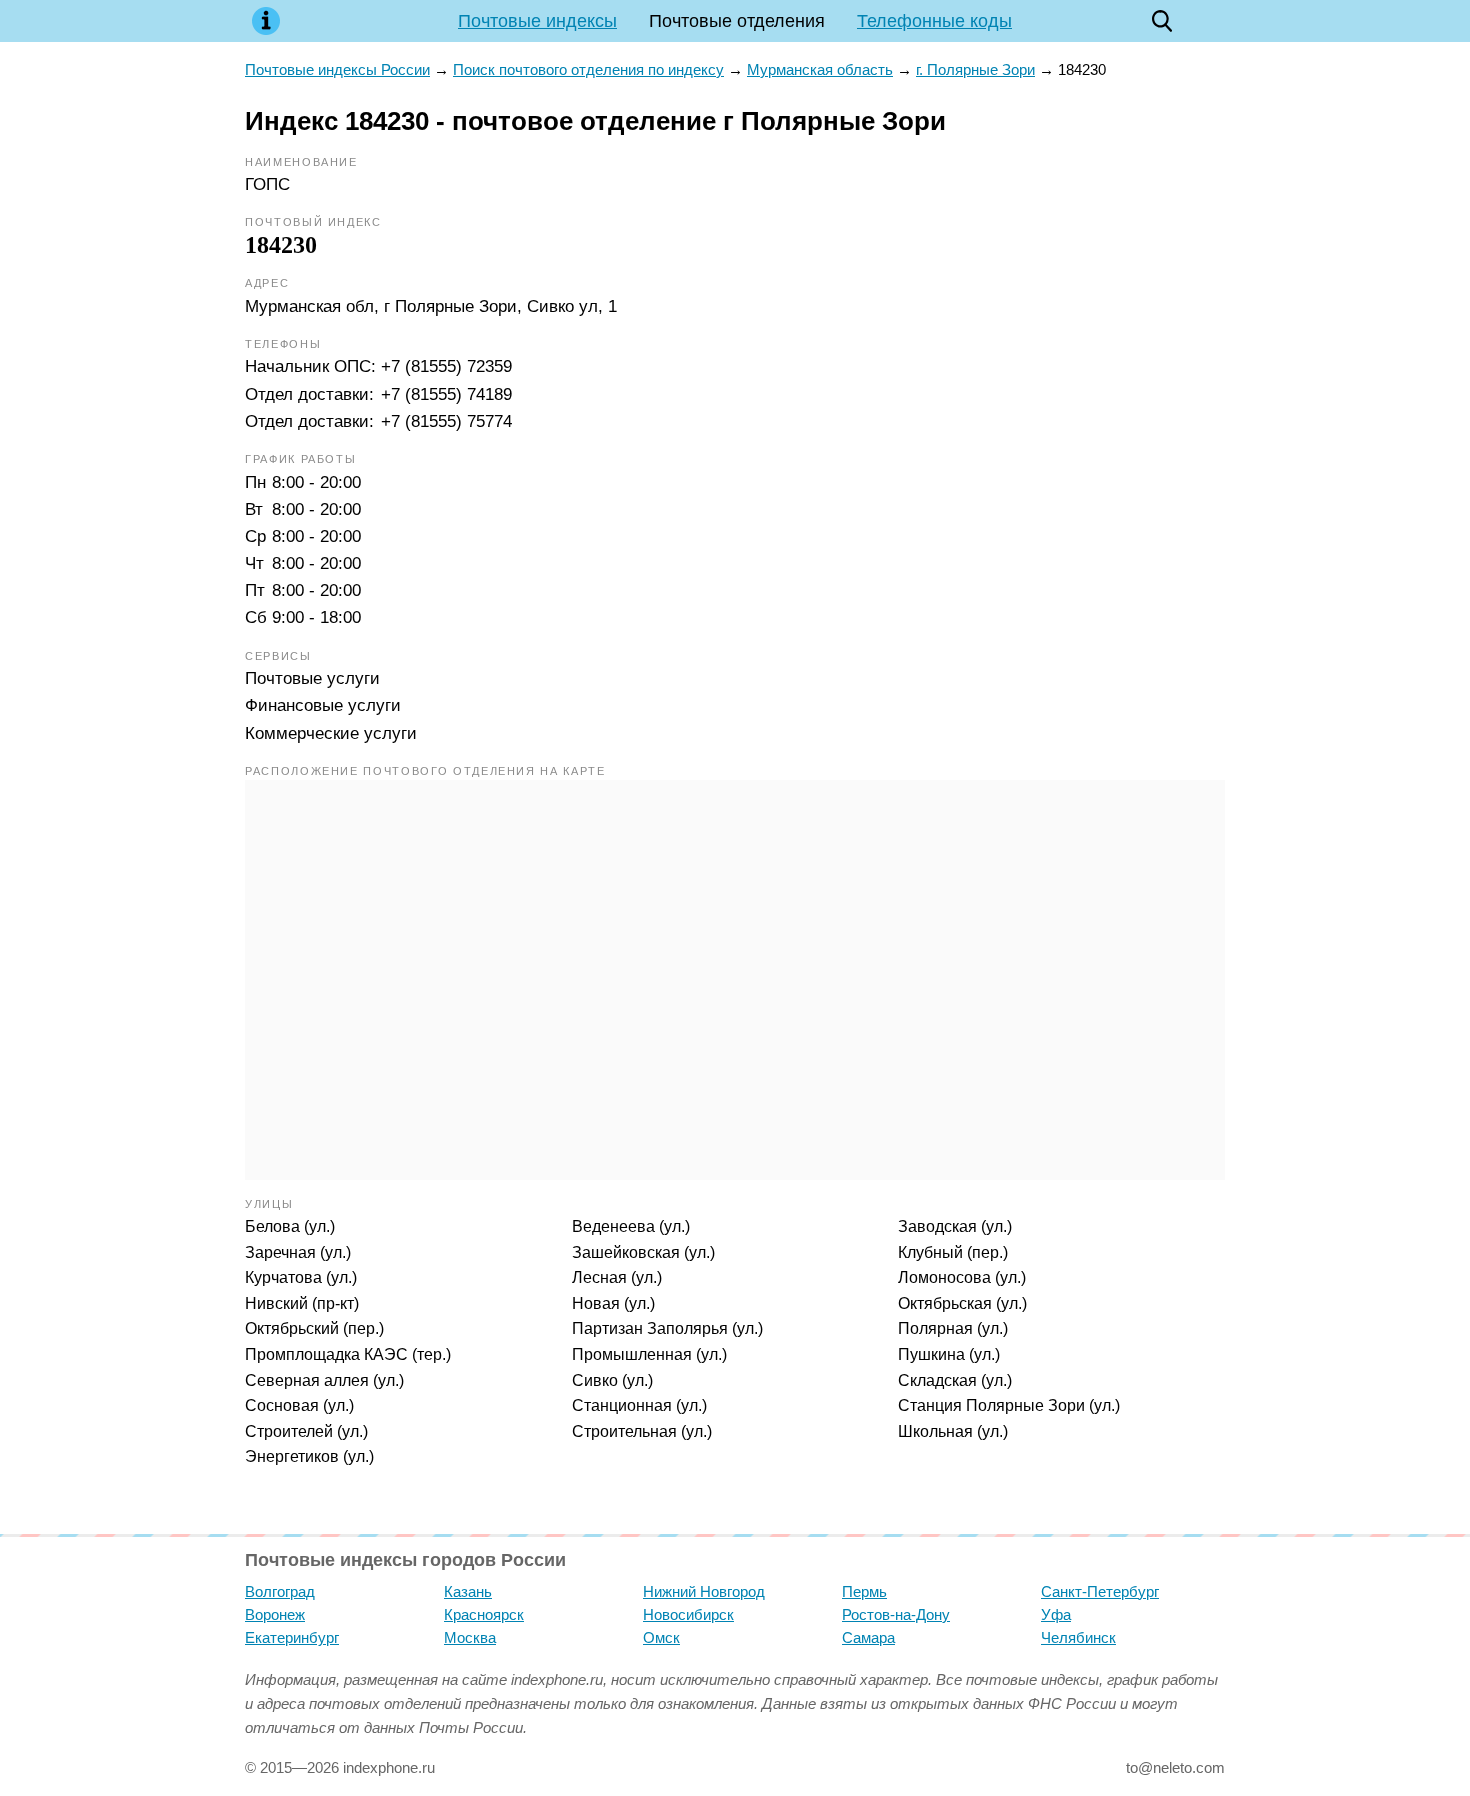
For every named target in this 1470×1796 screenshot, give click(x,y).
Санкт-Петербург (1100, 1591)
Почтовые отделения (737, 21)
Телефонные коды (934, 21)
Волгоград (280, 1591)
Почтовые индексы (537, 21)
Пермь (864, 1591)
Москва (470, 1637)
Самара (868, 1637)
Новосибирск (688, 1614)
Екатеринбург (292, 1637)
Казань (468, 1591)
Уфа (1056, 1614)
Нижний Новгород (704, 1591)
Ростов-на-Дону (896, 1614)
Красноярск (484, 1614)
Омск (661, 1637)
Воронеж (275, 1614)
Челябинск (1078, 1637)
